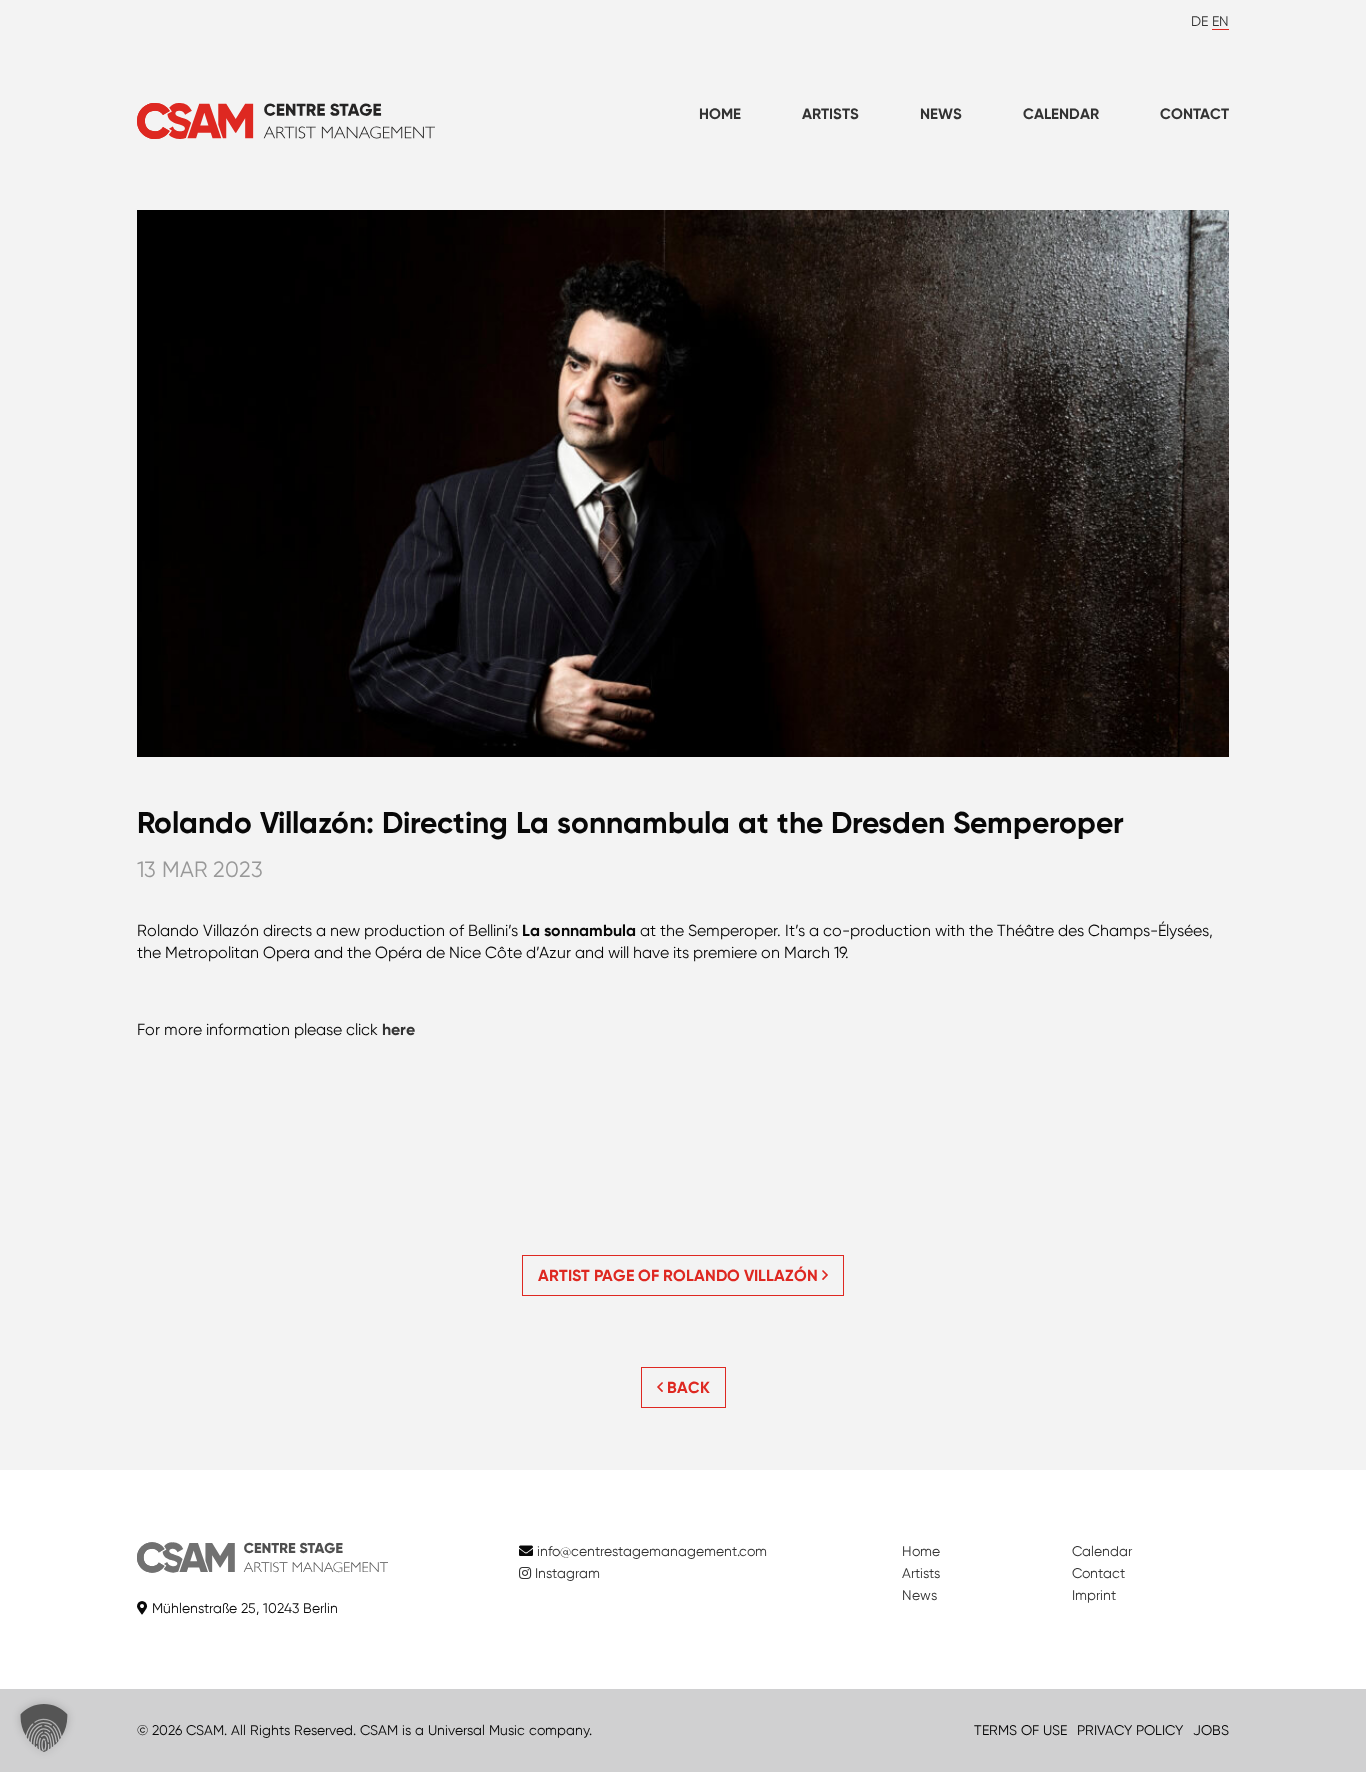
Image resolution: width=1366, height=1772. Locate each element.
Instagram (565, 1573)
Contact (1194, 114)
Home (720, 114)
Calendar (1061, 114)
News (941, 114)
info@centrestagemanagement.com (652, 1551)
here (398, 1029)
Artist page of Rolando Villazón (680, 1275)
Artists (830, 114)
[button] (44, 1728)
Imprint (1094, 1595)
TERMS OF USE (1020, 1730)
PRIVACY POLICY (1130, 1730)
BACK (686, 1387)
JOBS (1211, 1730)
